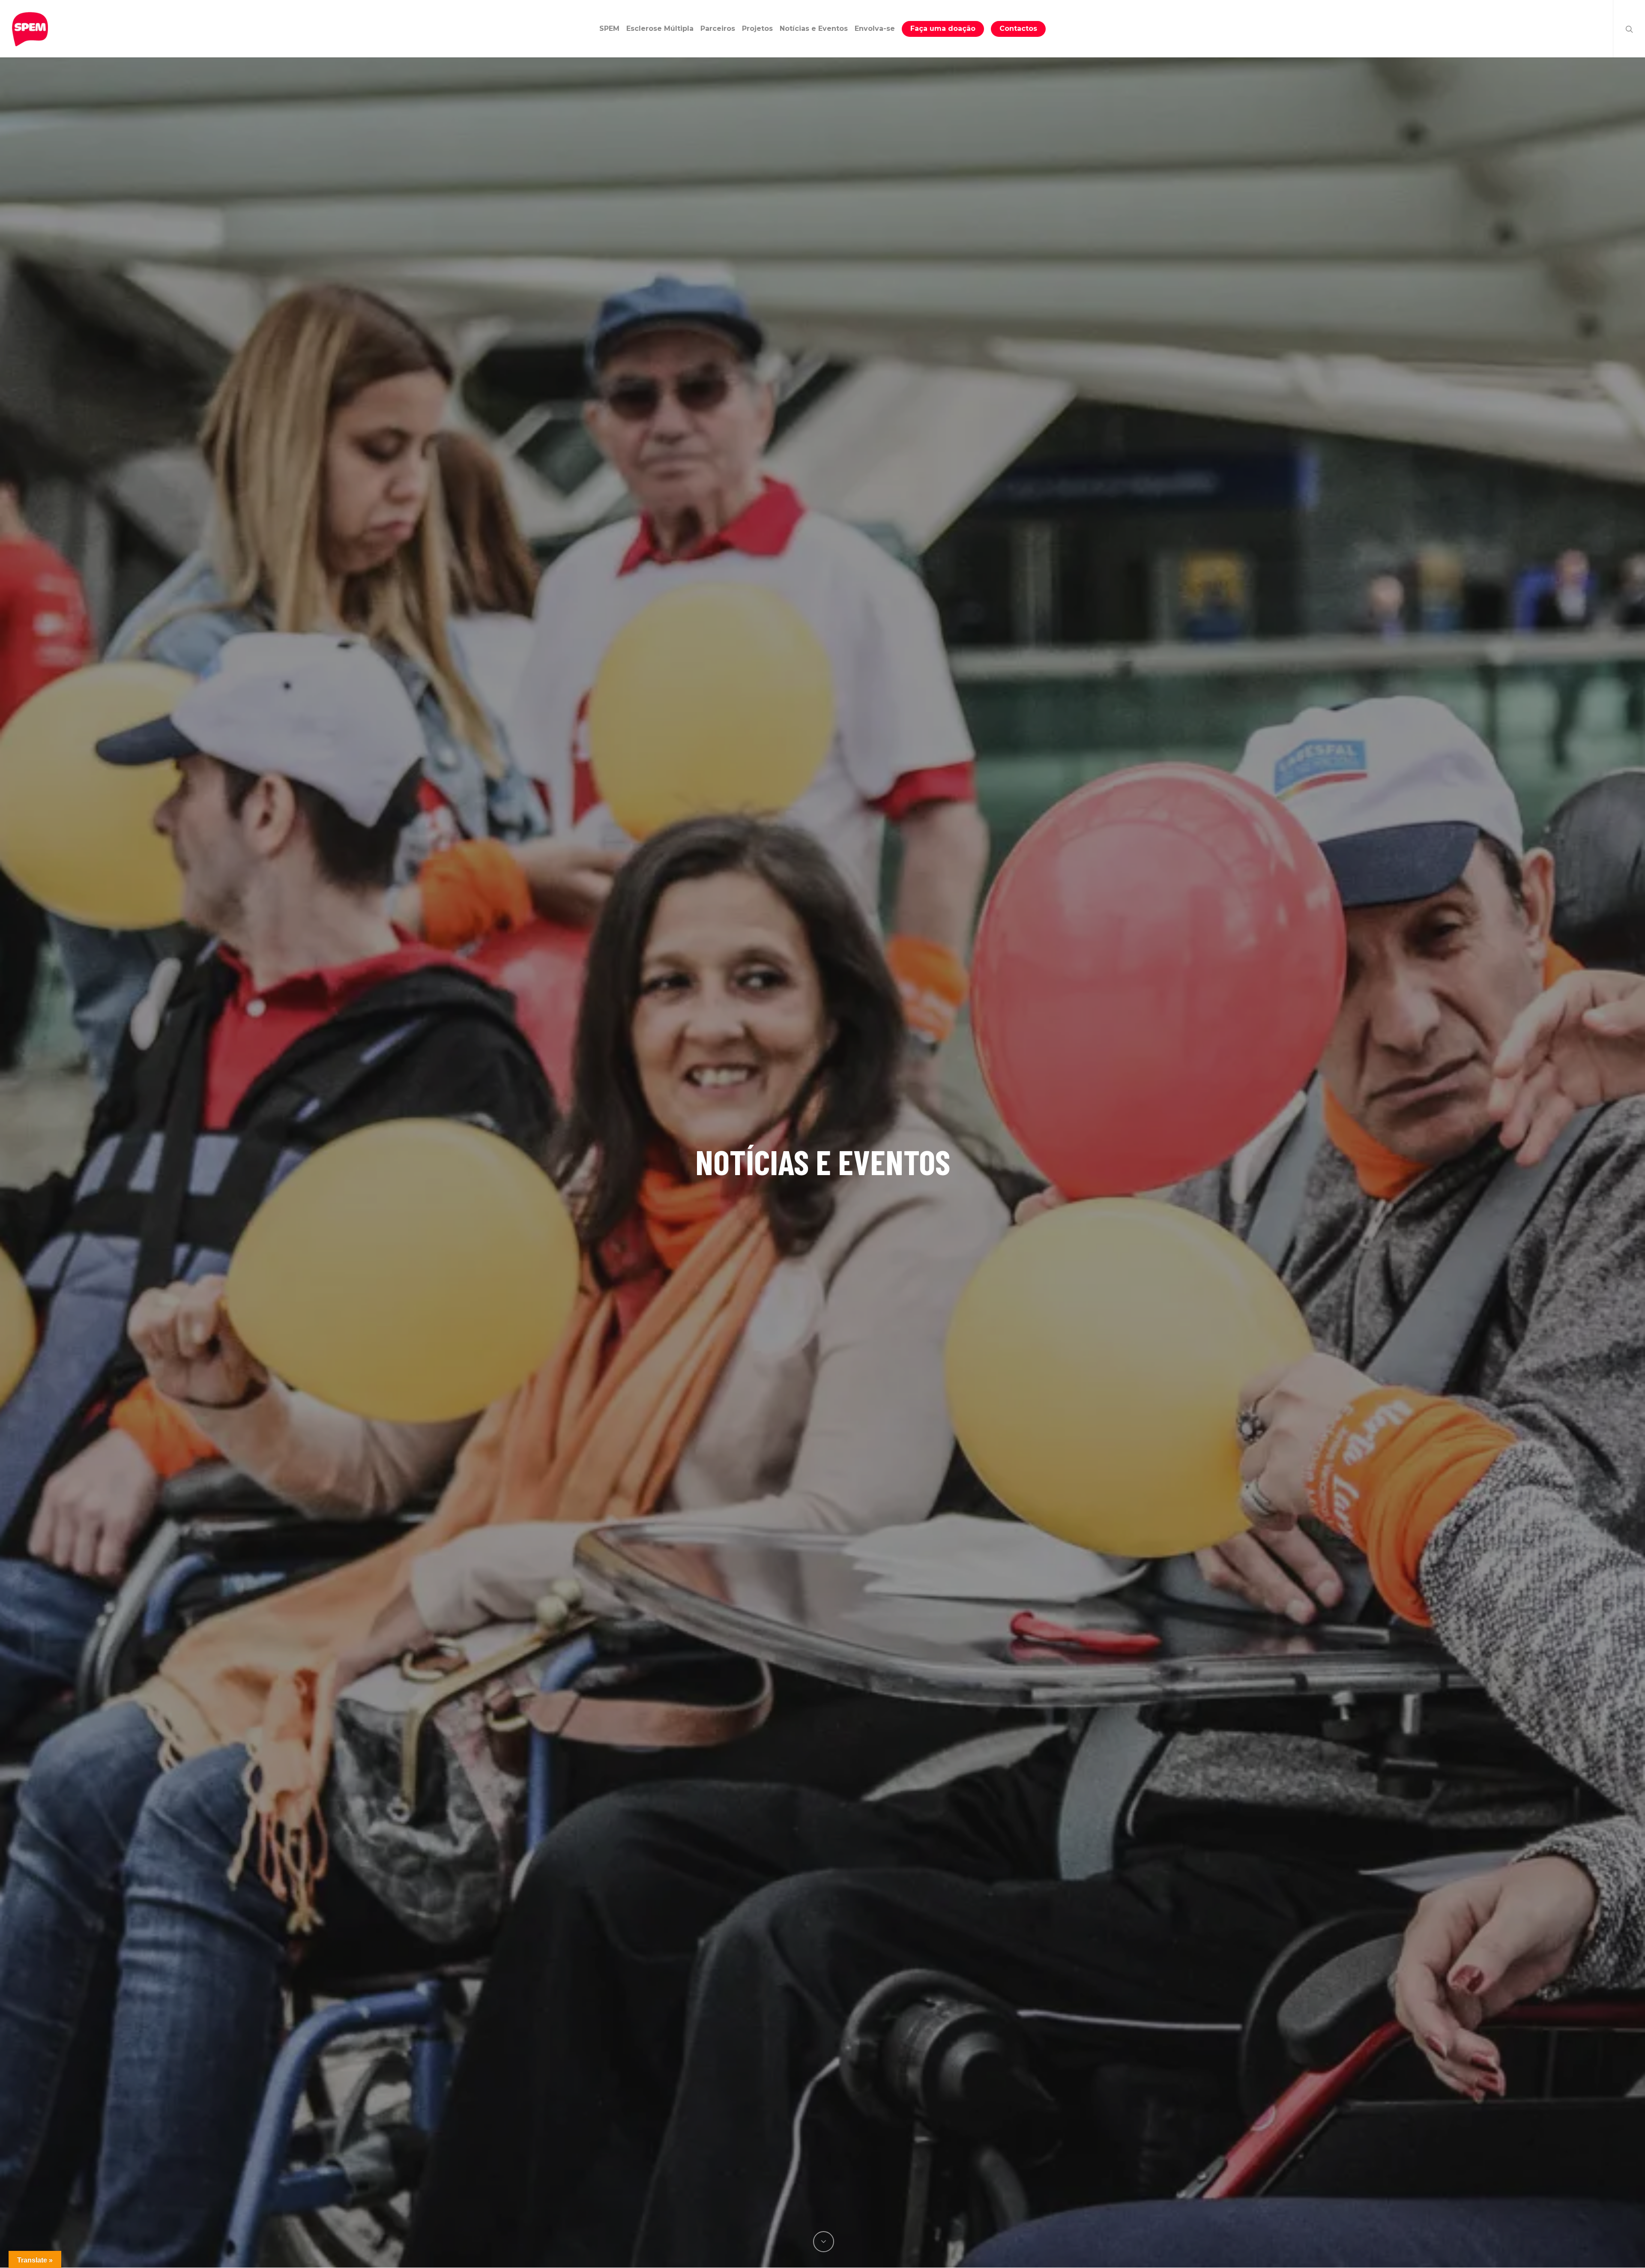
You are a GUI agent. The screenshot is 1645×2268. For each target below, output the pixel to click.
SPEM (609, 28)
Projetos (757, 28)
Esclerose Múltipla (660, 28)
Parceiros (718, 28)
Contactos (1018, 28)
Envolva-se (875, 28)
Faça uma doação (943, 28)
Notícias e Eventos (814, 28)
